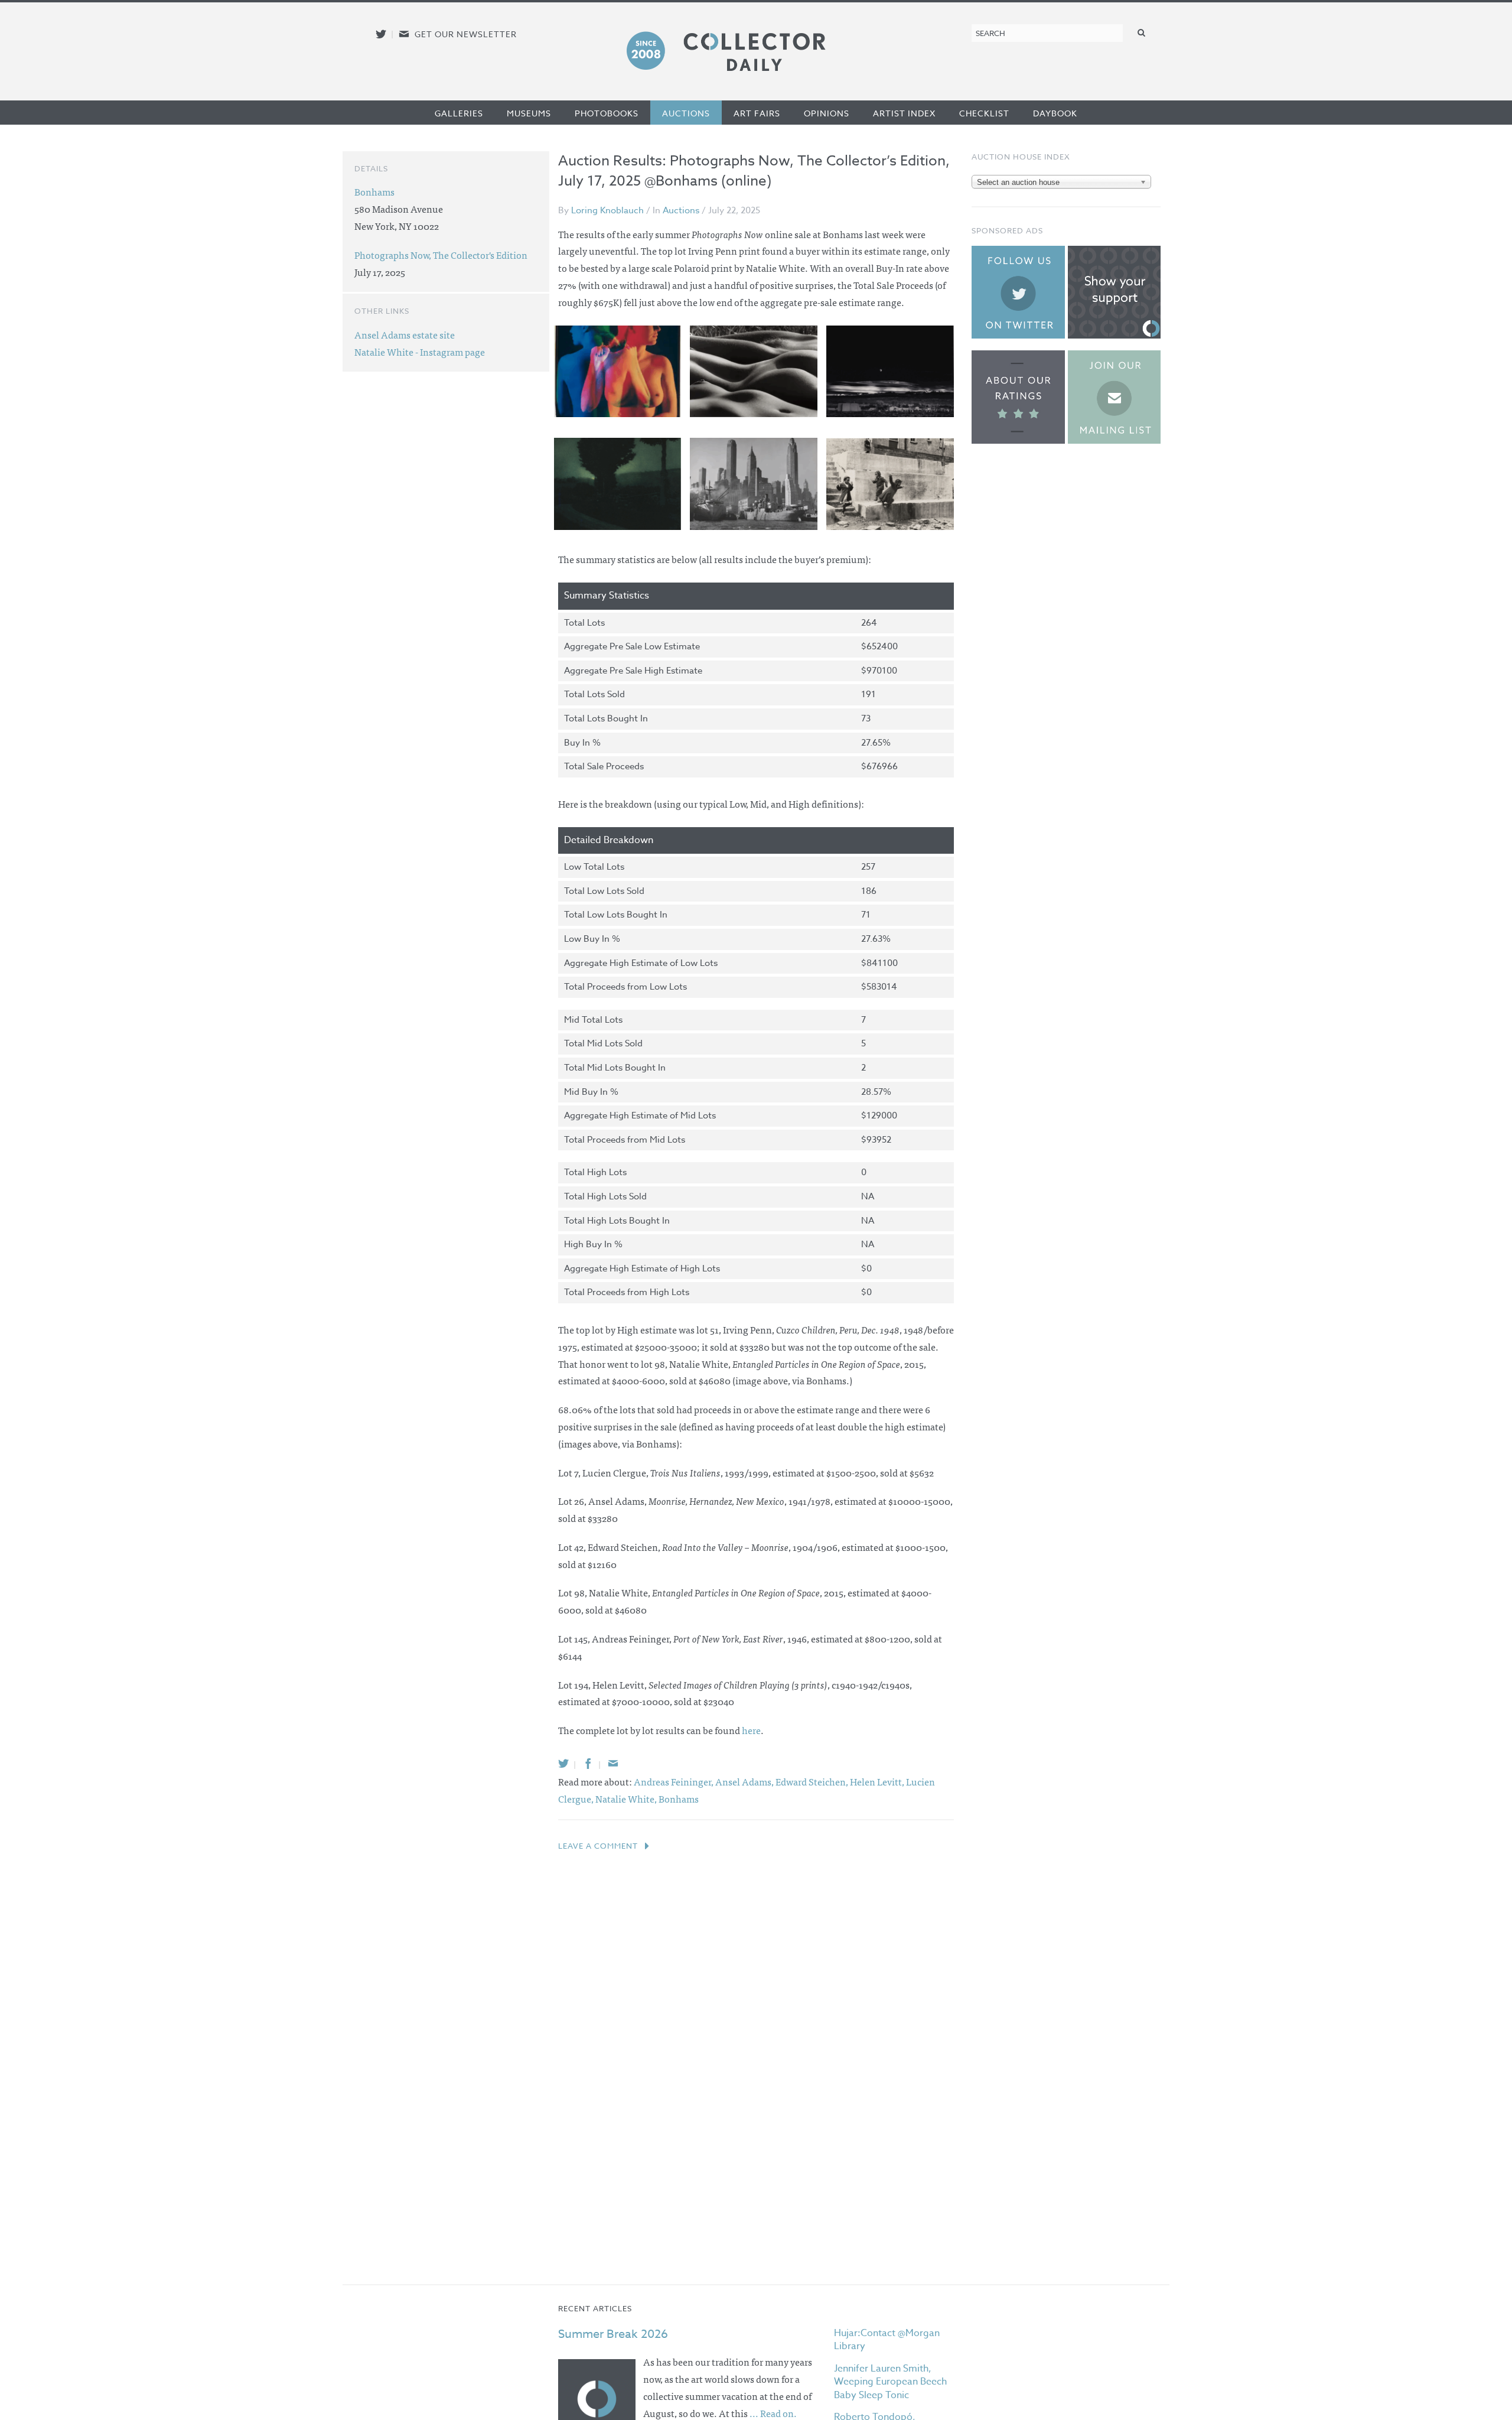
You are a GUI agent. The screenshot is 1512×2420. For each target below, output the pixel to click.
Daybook (1055, 113)
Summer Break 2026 (613, 2334)
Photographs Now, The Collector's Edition (441, 255)
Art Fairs (757, 113)
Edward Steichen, (813, 1781)
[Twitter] (563, 1763)
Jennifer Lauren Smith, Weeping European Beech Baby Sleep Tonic (890, 2382)
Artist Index (904, 113)
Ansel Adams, (745, 1781)
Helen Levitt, (878, 1781)
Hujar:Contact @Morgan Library (887, 2340)
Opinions (827, 113)
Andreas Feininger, (674, 1781)
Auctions (686, 113)
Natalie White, (627, 1798)
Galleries (459, 113)
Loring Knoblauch (607, 210)
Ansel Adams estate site (405, 334)
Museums (529, 113)
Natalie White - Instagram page (420, 352)
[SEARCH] (1142, 32)
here (751, 1730)
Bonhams (679, 1798)
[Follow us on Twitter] (381, 34)
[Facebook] (588, 1763)
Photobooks (607, 113)
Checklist (984, 113)
